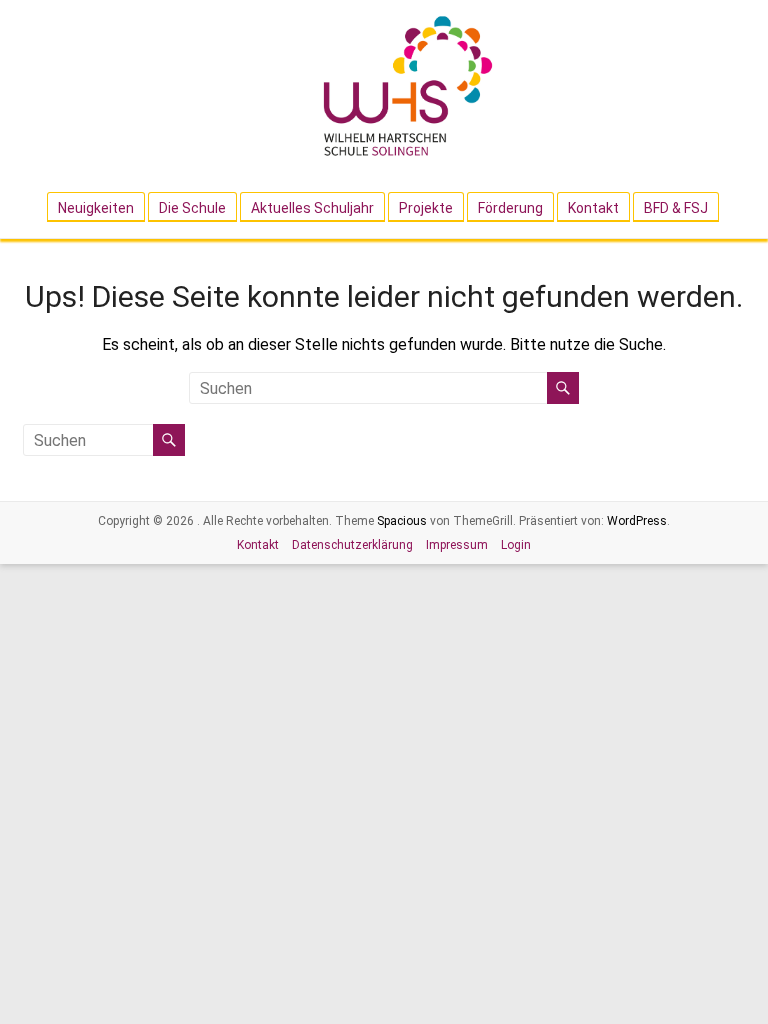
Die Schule (192, 208)
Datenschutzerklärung (352, 545)
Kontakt (593, 208)
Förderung (510, 208)
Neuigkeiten (96, 208)
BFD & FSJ (676, 208)
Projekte (426, 208)
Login (516, 545)
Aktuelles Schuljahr (312, 208)
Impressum (457, 545)
